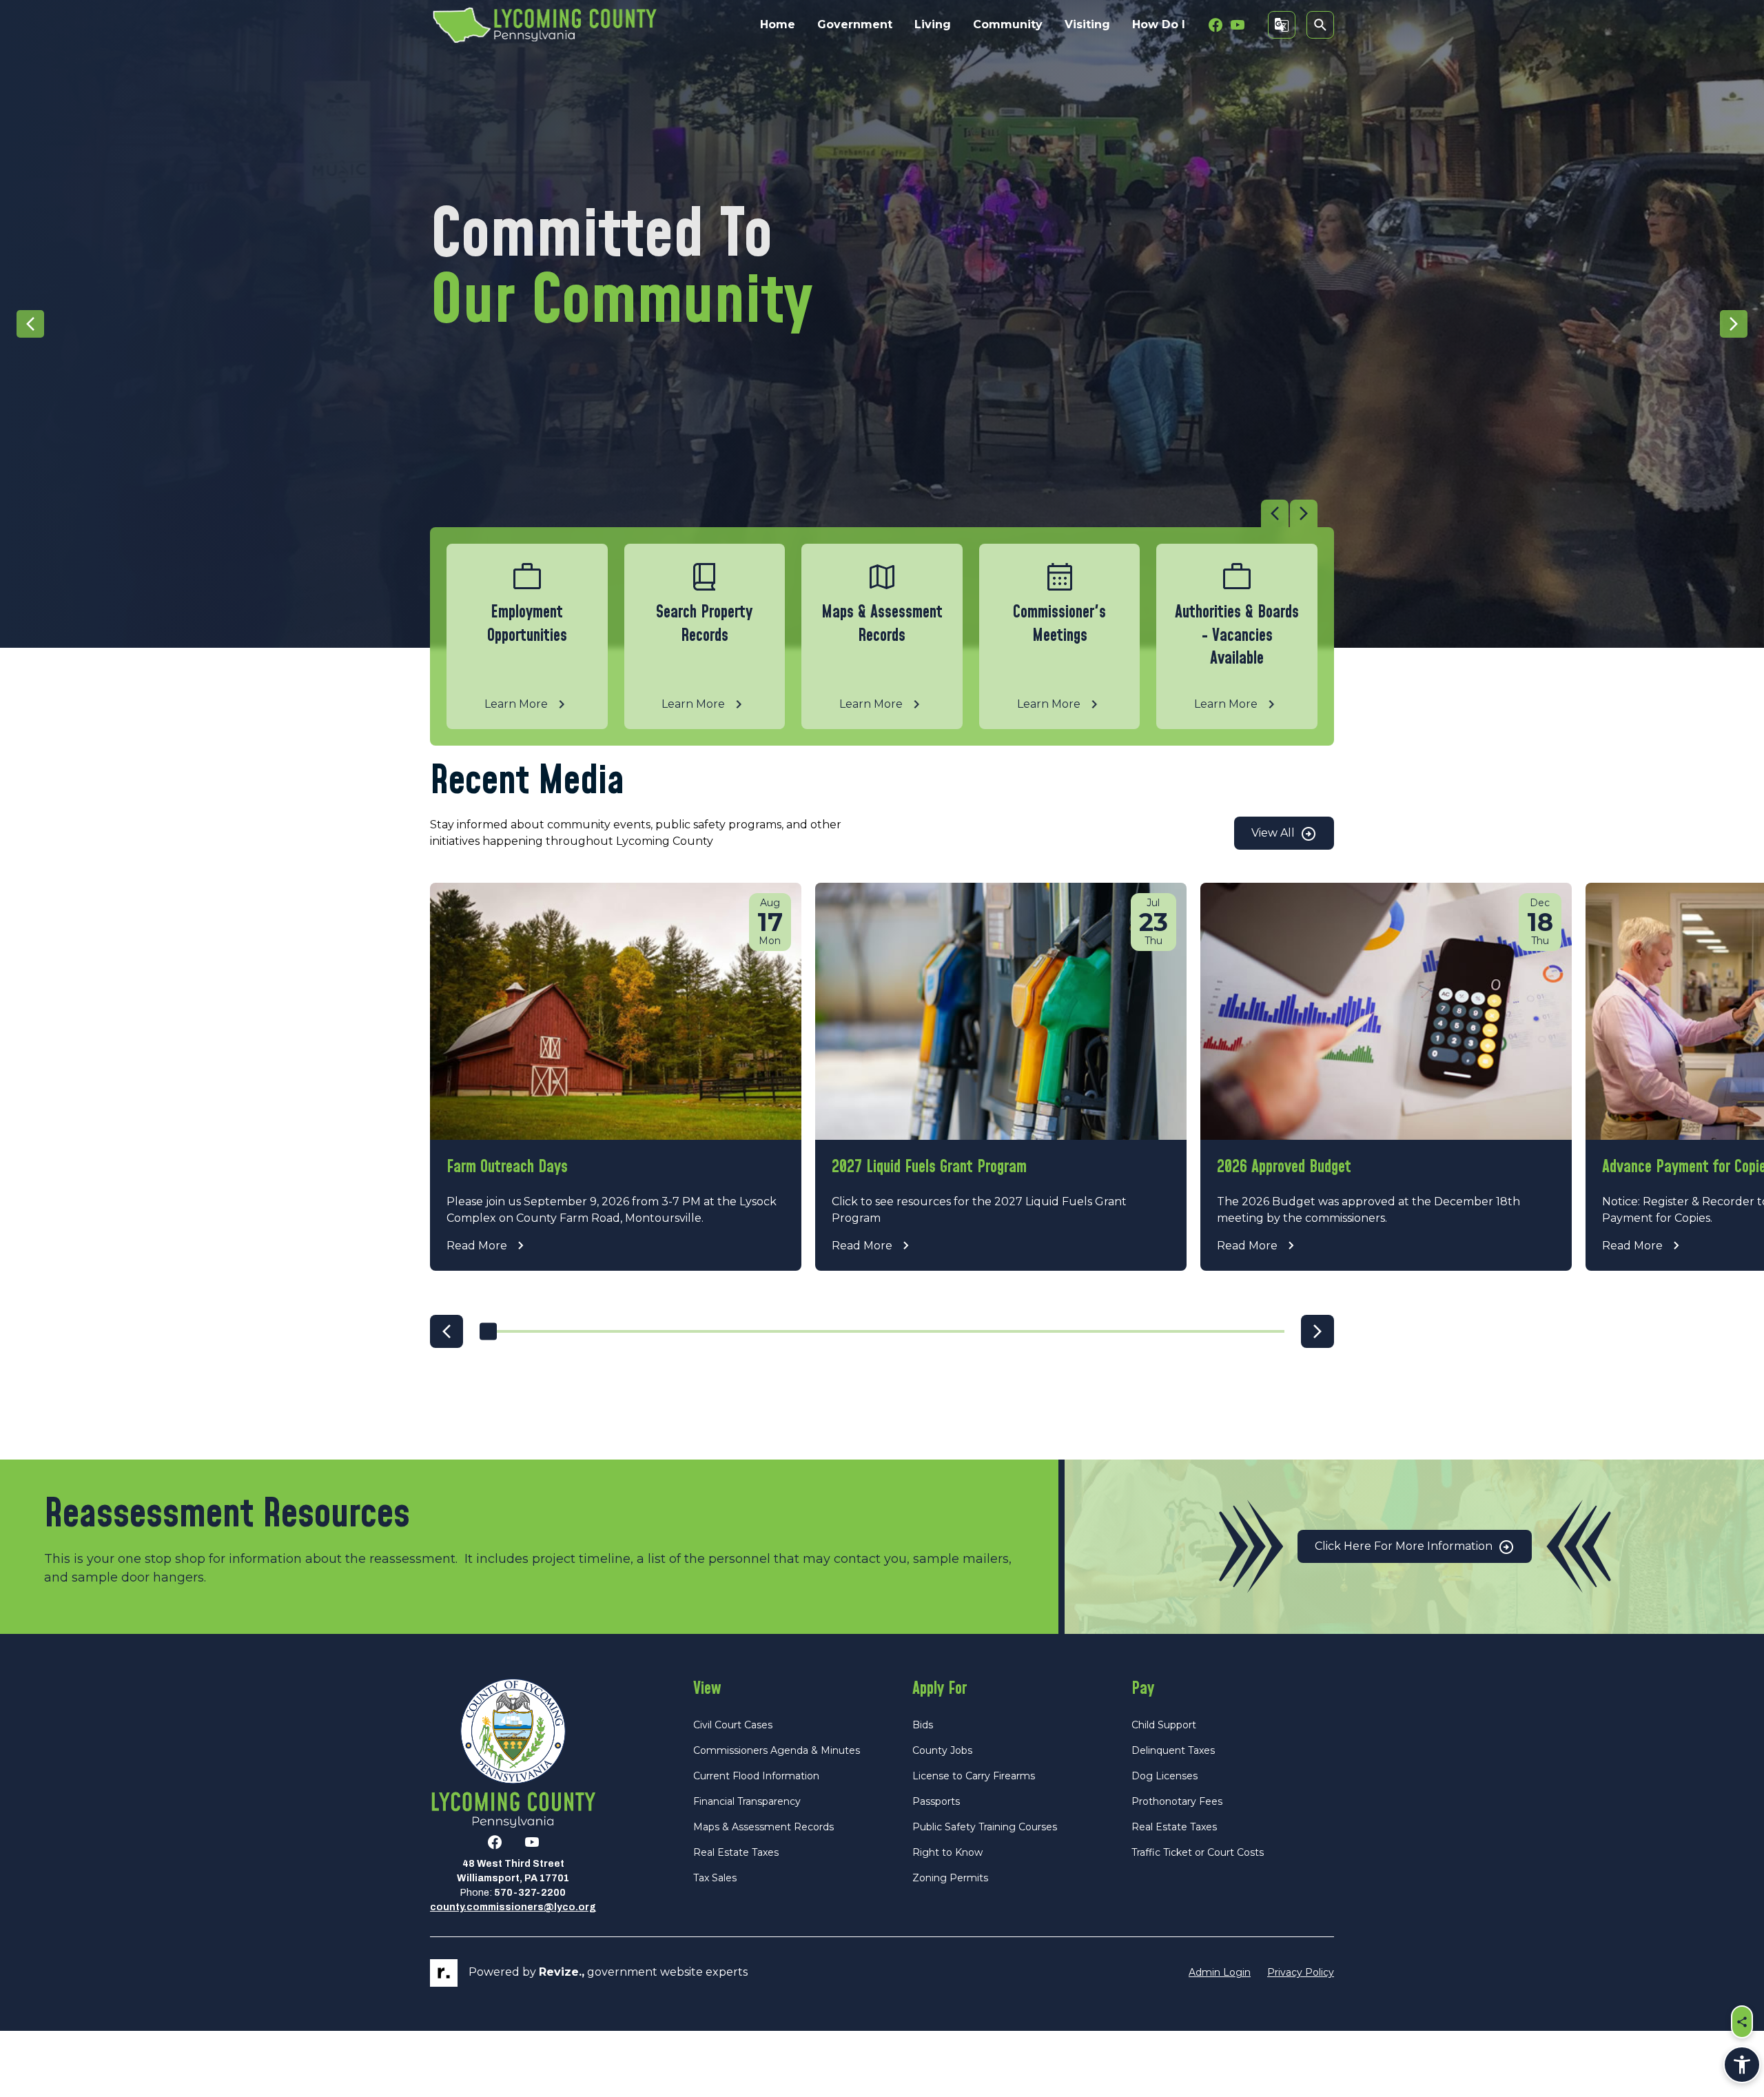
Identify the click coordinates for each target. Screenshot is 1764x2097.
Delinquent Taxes (1173, 1750)
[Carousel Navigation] (874, 513)
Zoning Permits (950, 1878)
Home (778, 24)
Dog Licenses (1165, 1776)
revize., (562, 1972)
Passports (936, 1801)
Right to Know (947, 1852)
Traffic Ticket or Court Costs (1198, 1852)
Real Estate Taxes (736, 1852)
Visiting (1087, 24)
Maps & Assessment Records (763, 1827)
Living (933, 24)
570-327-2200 (530, 1893)
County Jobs (942, 1750)
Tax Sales (715, 1878)
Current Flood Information (756, 1776)
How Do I (1159, 24)
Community (1008, 24)
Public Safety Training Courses (985, 1827)
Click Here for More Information (1405, 1546)
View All (1274, 833)
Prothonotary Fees (1177, 1801)
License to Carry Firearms (974, 1776)
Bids (923, 1725)
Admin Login (1220, 1972)
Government (855, 24)
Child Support (1164, 1725)
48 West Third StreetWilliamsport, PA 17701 (513, 1871)
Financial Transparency (747, 1801)
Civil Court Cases (733, 1725)
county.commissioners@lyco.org (513, 1907)
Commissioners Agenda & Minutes (777, 1750)
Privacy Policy (1301, 1972)
